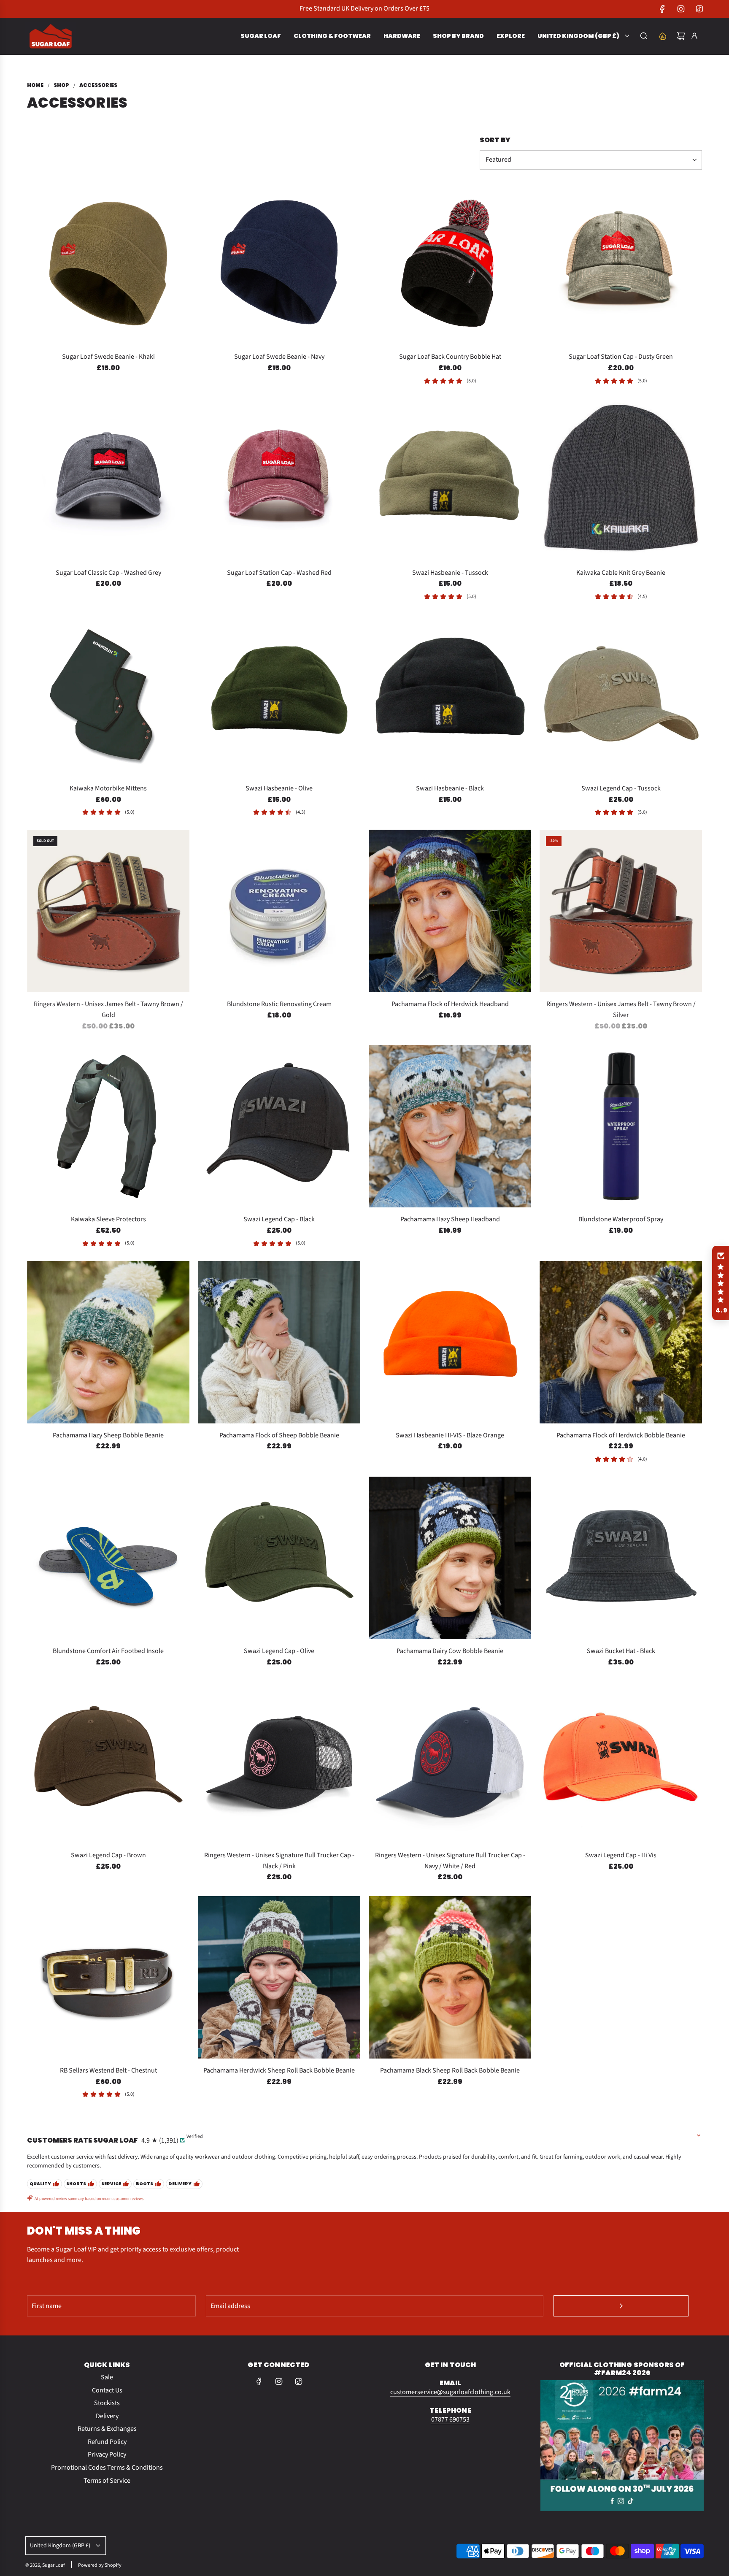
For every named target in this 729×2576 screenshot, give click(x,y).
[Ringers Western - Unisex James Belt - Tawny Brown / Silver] (621, 911)
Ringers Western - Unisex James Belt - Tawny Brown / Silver (621, 1009)
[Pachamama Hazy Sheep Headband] (450, 1126)
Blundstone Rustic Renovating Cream (279, 1004)
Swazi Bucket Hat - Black (621, 1651)
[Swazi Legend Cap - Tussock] (621, 695)
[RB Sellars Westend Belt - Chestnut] (108, 1977)
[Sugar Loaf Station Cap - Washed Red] (279, 480)
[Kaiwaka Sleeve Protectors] (108, 1126)
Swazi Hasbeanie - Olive (279, 788)
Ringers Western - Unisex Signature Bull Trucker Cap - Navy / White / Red (450, 1861)
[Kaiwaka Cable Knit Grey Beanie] (621, 480)
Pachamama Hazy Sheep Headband (450, 1219)
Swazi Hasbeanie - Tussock (450, 573)
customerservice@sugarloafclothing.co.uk (450, 2392)
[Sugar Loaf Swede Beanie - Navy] (279, 264)
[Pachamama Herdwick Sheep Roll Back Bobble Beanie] (279, 1977)
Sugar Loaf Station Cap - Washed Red (279, 573)
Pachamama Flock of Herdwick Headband (450, 1004)
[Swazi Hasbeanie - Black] (450, 695)
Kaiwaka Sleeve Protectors (108, 1219)
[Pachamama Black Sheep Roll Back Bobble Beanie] (450, 1977)
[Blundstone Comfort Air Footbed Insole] (108, 1558)
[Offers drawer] (662, 36)
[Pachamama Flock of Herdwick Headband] (450, 911)
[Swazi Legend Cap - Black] (279, 1126)
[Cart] (681, 36)
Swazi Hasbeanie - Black (450, 788)
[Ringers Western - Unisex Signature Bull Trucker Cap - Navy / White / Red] (450, 1762)
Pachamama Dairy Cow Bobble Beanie (450, 1651)
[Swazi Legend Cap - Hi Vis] (621, 1762)
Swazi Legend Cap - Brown (108, 1855)
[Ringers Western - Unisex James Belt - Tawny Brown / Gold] (108, 911)
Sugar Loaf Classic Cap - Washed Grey (108, 573)
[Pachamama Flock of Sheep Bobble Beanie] (279, 1342)
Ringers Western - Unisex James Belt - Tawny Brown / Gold (108, 1009)
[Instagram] (681, 9)
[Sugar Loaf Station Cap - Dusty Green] (621, 264)
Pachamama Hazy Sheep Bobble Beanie (108, 1435)
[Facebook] (662, 9)
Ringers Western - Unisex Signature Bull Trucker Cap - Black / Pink (279, 1861)
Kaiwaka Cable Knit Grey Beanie (621, 573)
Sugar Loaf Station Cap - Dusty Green (621, 357)
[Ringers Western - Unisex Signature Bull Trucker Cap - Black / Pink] (279, 1762)
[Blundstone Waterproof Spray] (621, 1126)
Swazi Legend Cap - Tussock (621, 788)
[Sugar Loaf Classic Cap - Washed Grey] (108, 480)
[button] (721, 1283)
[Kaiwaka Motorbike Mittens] (108, 695)
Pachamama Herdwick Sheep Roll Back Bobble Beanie (279, 2070)
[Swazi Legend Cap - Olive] (279, 1558)
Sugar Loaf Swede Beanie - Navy (279, 357)
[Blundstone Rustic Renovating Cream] (279, 911)
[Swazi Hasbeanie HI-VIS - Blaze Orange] (450, 1342)
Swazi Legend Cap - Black (279, 1219)
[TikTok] (699, 9)
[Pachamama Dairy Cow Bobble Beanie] (450, 1558)
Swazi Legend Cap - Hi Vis (621, 1855)
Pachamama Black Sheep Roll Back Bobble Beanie (450, 2070)
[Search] (644, 36)
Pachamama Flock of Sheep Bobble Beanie (279, 1435)
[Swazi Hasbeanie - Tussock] (450, 480)
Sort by (495, 140)
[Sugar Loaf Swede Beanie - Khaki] (108, 264)
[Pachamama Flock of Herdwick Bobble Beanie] (621, 1342)
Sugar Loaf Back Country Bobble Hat (450, 357)
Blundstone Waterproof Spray (621, 1219)
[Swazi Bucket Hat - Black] (621, 1558)
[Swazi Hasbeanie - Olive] (279, 695)
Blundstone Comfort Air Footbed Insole (108, 1651)
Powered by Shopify (100, 2565)
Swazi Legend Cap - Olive (279, 1651)
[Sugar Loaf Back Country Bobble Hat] (450, 264)
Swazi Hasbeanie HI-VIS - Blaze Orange (450, 1435)
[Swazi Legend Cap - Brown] (108, 1762)
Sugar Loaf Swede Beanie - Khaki (108, 357)
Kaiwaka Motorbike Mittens (108, 788)
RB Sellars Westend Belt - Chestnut (108, 2070)
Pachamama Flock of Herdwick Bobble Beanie (621, 1435)
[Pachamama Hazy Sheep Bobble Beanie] (108, 1342)
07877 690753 (450, 2419)
